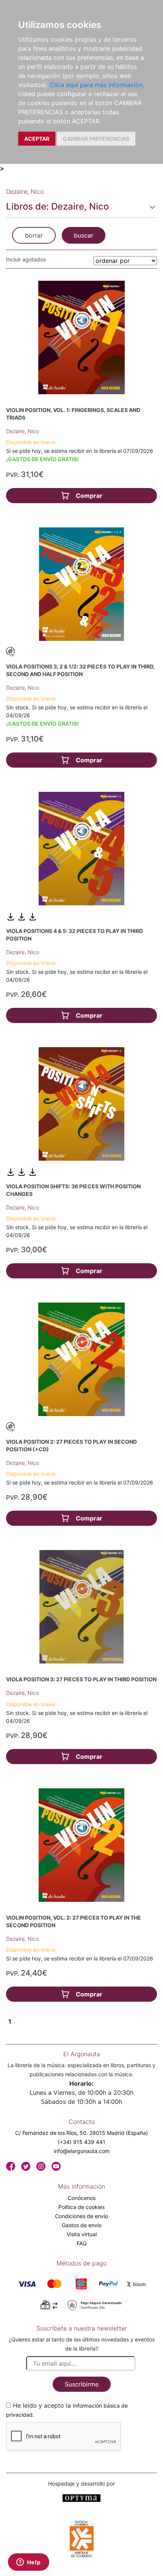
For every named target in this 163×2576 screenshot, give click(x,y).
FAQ (82, 2243)
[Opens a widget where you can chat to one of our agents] (28, 2563)
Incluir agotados (26, 259)
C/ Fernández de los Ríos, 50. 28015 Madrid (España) (81, 2133)
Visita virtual (82, 2234)
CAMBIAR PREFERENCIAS (96, 139)
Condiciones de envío (81, 2216)
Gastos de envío (82, 2225)
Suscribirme (82, 2384)
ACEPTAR (37, 139)
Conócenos (82, 2198)
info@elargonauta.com (82, 2151)
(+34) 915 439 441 (81, 2142)
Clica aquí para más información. (97, 85)
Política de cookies (81, 2207)
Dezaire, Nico (23, 431)
